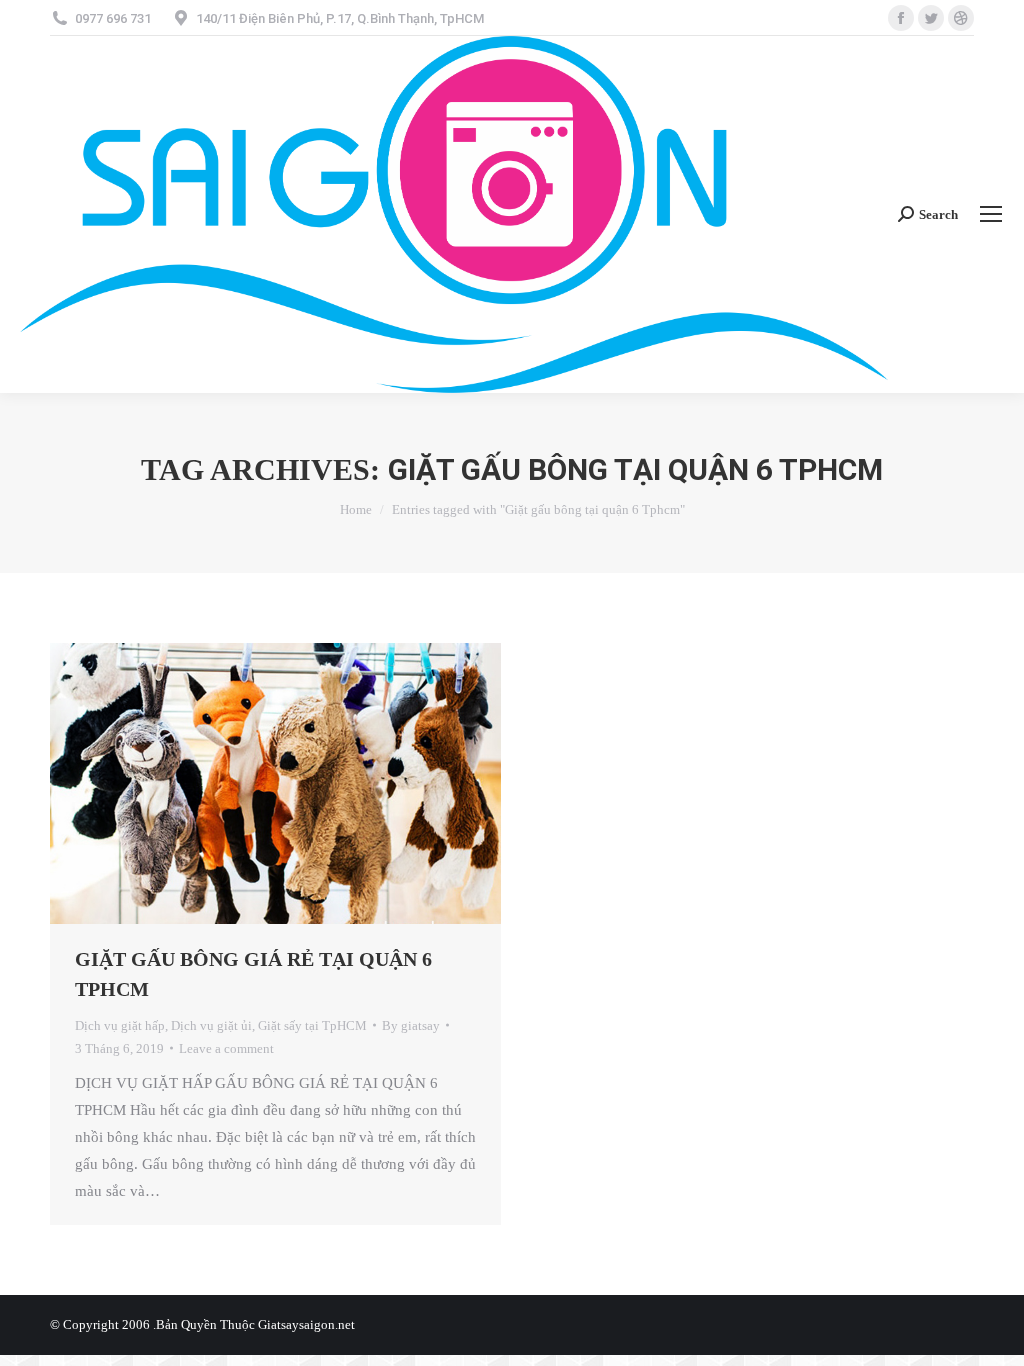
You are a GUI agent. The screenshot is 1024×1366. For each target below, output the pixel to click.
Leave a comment (226, 1048)
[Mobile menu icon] (991, 214)
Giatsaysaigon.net (306, 1324)
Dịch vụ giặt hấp (120, 1025)
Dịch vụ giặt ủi (211, 1025)
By (411, 1025)
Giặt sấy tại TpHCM (312, 1025)
